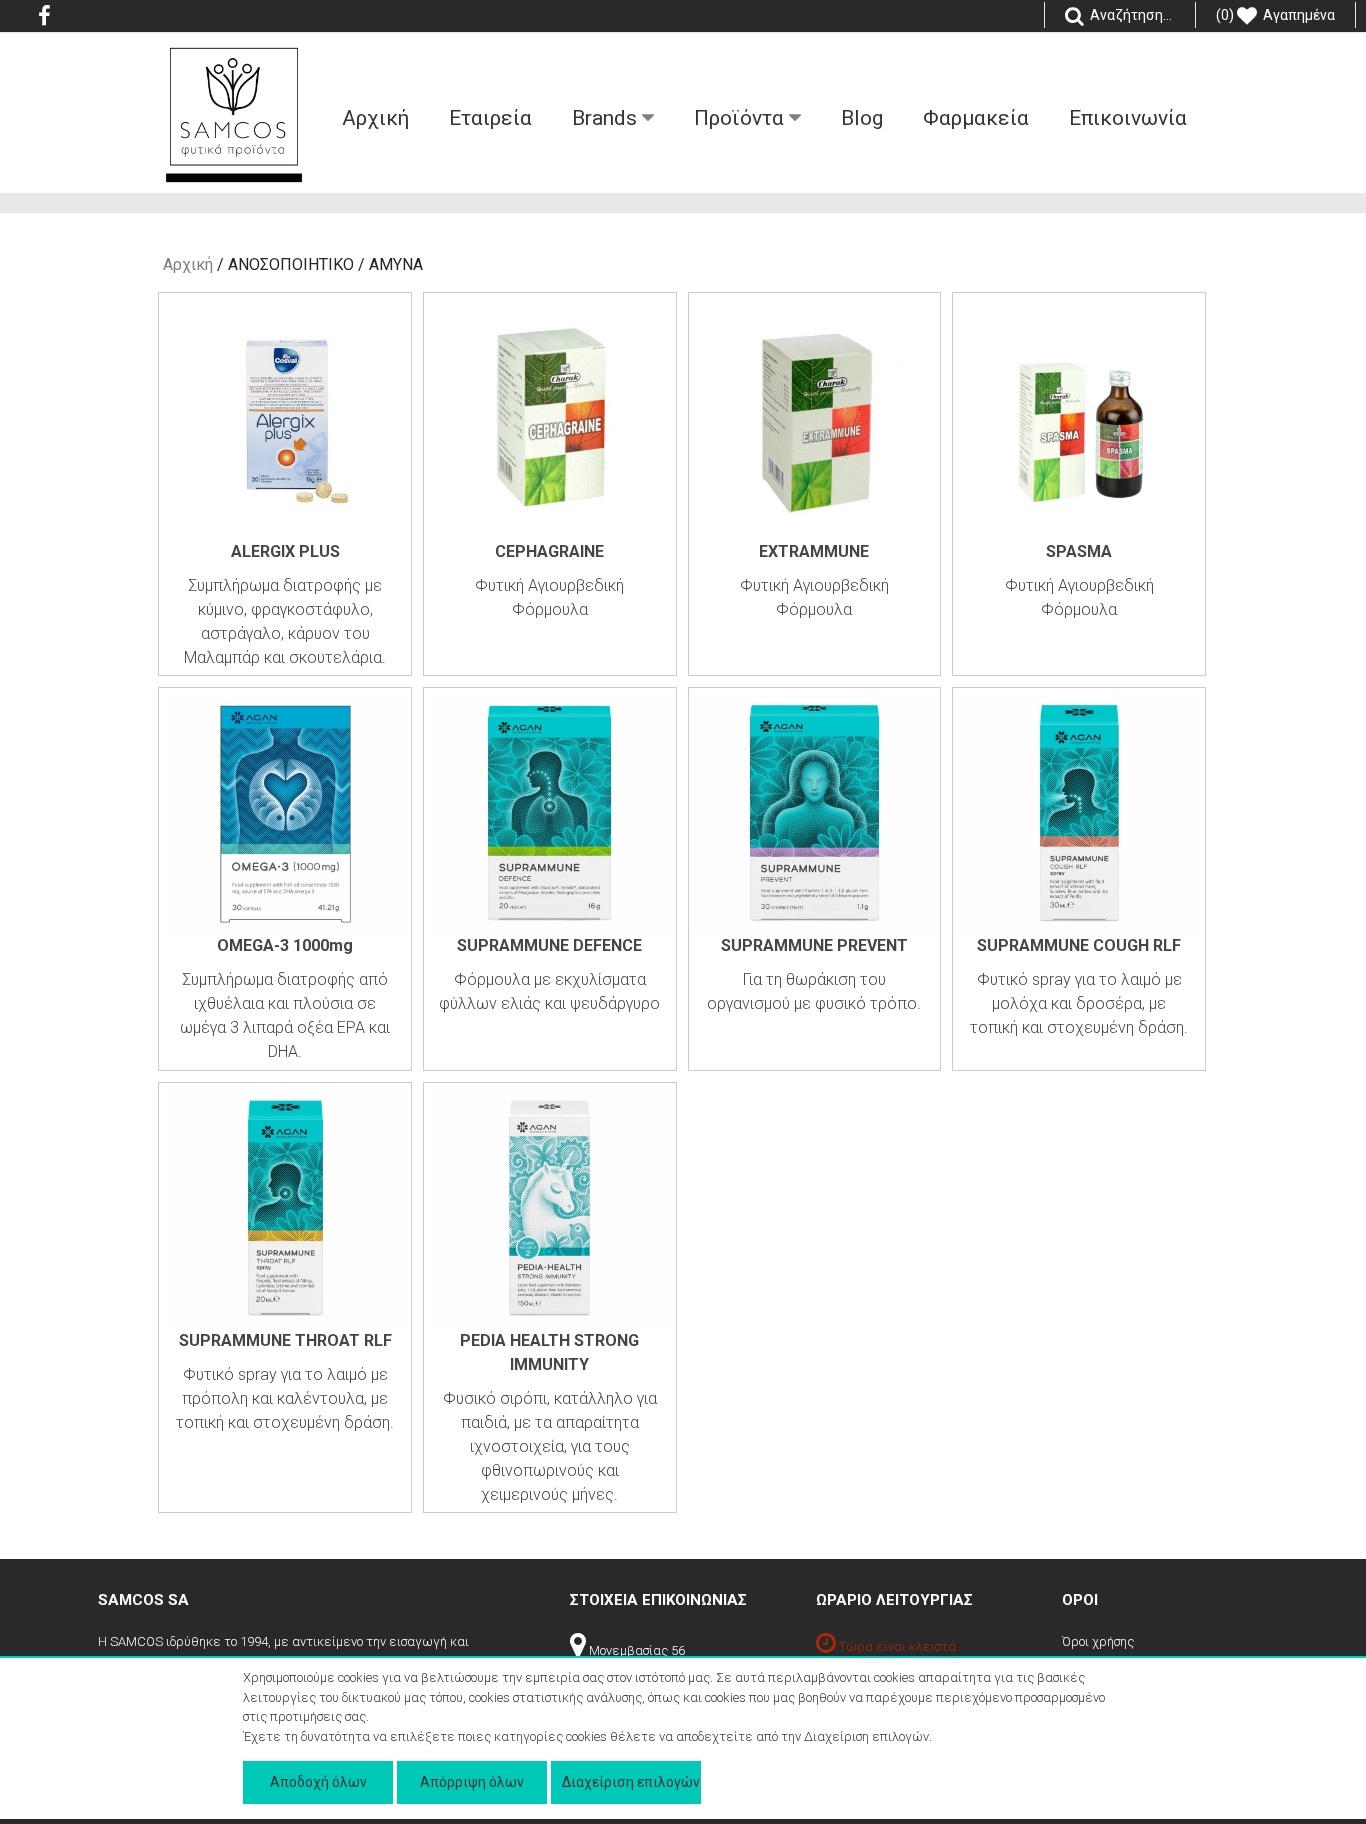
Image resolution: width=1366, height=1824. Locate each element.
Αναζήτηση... (1129, 15)
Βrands (607, 118)
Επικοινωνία (1128, 118)
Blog (862, 118)
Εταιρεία (490, 118)
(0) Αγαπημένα (1275, 15)
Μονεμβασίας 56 (635, 1650)
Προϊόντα (741, 118)
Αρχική (188, 264)
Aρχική (375, 118)
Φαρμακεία (976, 118)
